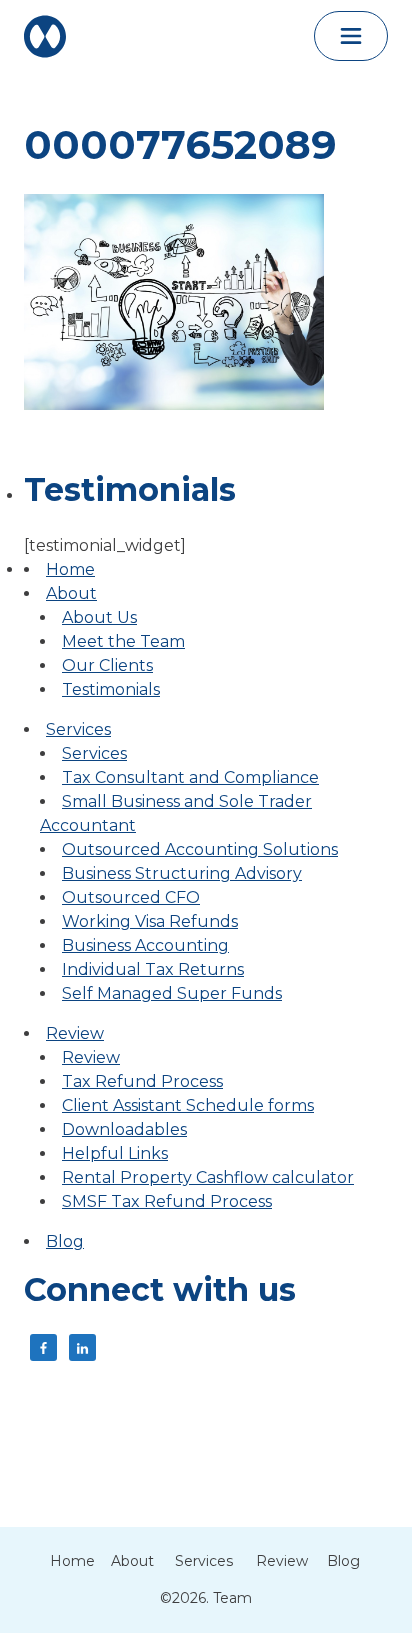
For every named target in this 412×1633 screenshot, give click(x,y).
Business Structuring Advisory (182, 873)
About (71, 593)
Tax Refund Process (142, 1081)
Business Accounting (145, 945)
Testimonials (111, 689)
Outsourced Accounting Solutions (200, 849)
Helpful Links (115, 1153)
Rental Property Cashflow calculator (208, 1177)
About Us (99, 617)
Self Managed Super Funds (172, 993)
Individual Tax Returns (153, 969)
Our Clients (107, 665)
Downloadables (124, 1129)
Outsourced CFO (131, 897)
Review (75, 1033)
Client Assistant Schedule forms (188, 1105)
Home (70, 569)
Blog (65, 1241)
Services (78, 729)
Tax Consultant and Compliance (190, 777)
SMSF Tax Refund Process (167, 1201)
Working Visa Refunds (150, 921)
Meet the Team (123, 641)
